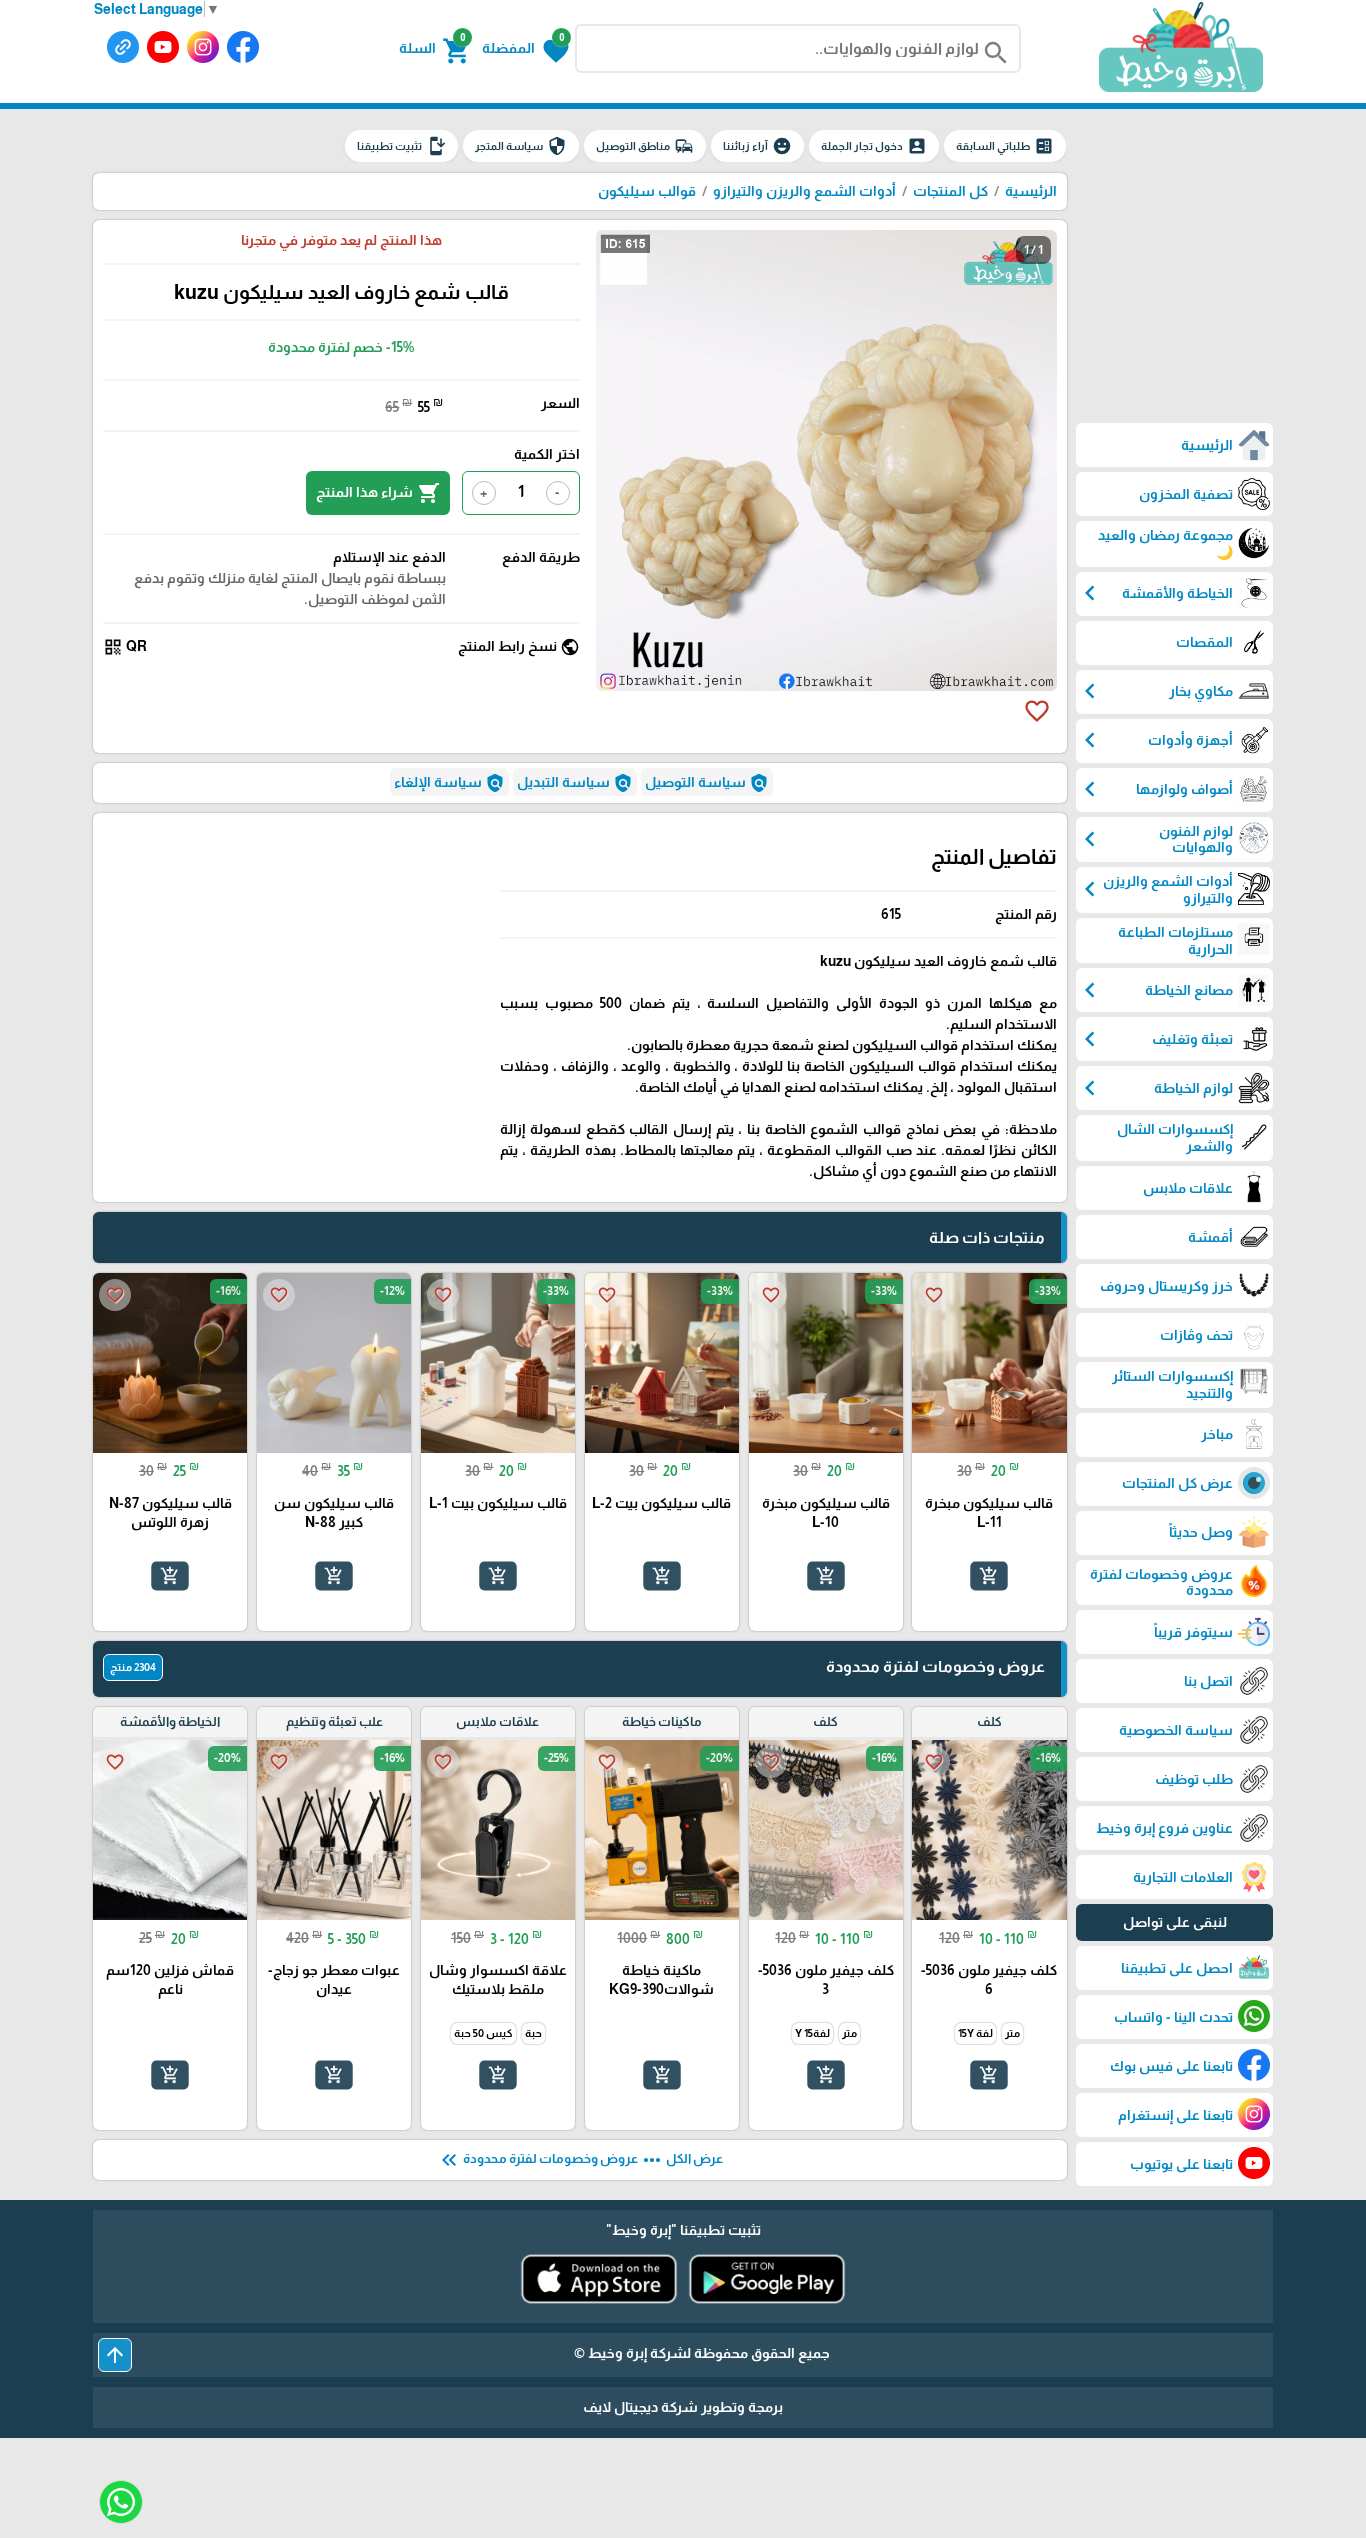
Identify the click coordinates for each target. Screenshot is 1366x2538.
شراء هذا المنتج (378, 493)
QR (125, 647)
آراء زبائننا (757, 146)
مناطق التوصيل (645, 146)
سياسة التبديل (575, 783)
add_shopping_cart (989, 1576)
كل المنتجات (950, 191)
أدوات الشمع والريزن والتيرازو (804, 191)
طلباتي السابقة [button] (1005, 146)
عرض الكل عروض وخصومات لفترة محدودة (580, 2160)
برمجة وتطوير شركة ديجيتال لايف (683, 2407)
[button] (525, 49)
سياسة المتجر (521, 146)
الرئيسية (1031, 191)
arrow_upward (115, 2355)
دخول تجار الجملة (874, 146)
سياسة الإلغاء (449, 783)
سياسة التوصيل (707, 783)
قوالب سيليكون (647, 191)
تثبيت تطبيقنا (401, 146)
